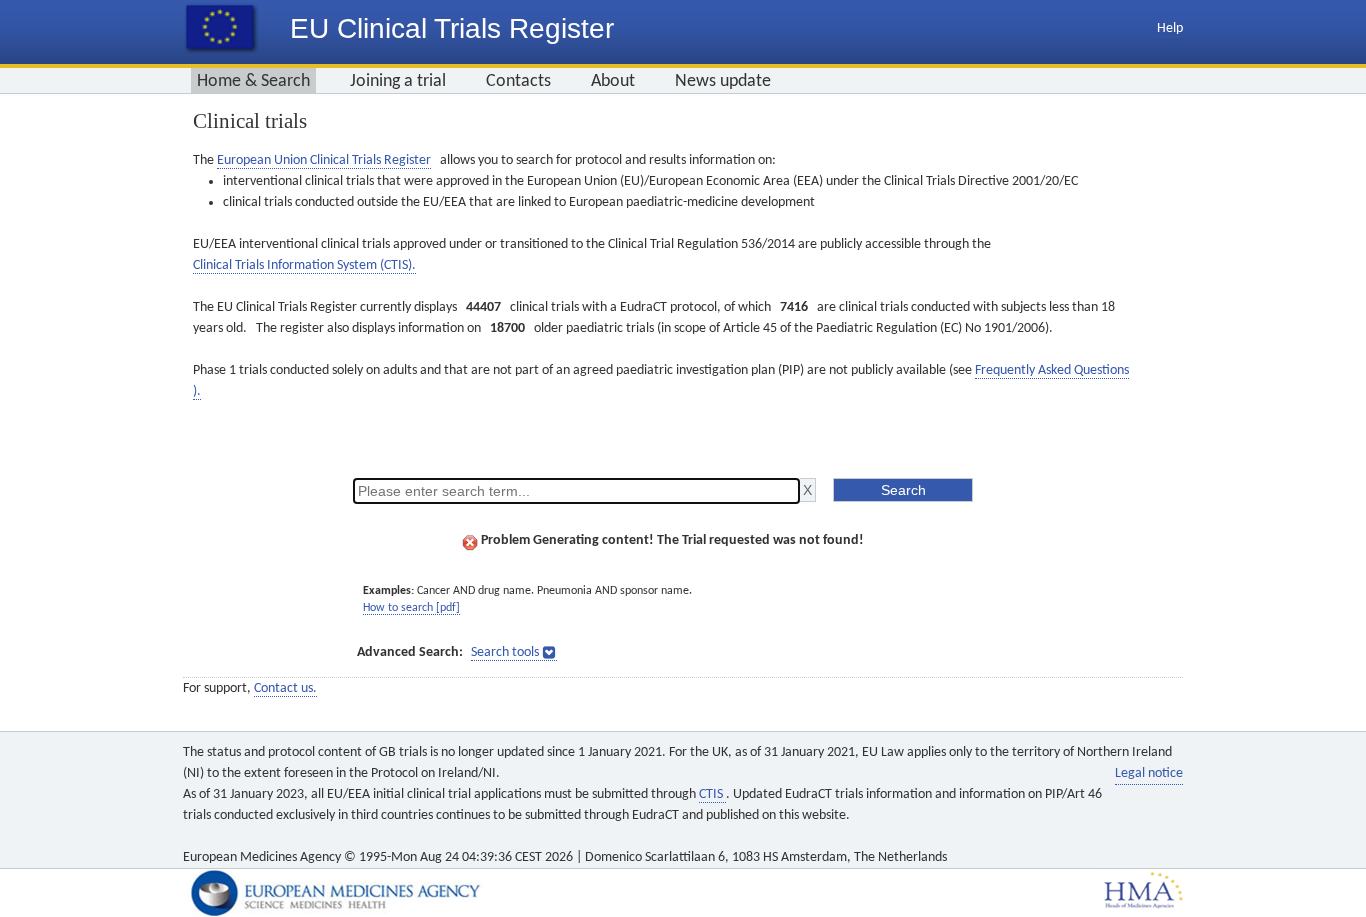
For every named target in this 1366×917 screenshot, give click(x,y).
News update (723, 81)
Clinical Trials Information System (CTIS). (304, 265)
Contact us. (285, 688)
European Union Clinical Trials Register (324, 160)
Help (1170, 28)
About (613, 81)
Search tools (505, 652)
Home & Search (253, 81)
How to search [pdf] (411, 608)
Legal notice (1149, 773)
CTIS (712, 794)
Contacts (518, 81)
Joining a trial (398, 81)
